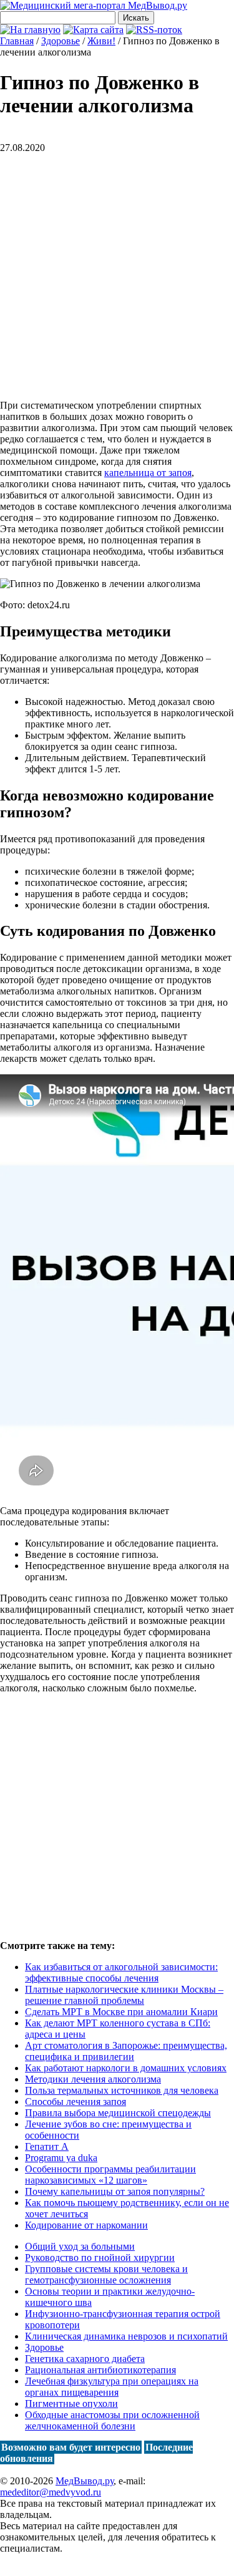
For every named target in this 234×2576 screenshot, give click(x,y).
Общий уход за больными (80, 2246)
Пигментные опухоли (71, 2403)
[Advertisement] (117, 270)
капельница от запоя (148, 473)
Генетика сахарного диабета (85, 2359)
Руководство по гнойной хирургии (100, 2258)
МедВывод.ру (85, 2481)
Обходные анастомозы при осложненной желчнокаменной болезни (112, 2420)
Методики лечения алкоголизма (93, 2079)
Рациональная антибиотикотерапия (100, 2370)
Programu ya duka (61, 2158)
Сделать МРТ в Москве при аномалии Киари (121, 2012)
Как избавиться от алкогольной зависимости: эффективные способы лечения (121, 1972)
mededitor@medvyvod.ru (51, 2492)
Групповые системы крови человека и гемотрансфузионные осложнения (106, 2274)
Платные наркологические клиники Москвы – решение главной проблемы (124, 1995)
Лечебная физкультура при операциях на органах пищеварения (112, 2387)
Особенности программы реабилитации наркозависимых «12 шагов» (110, 2175)
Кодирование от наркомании (86, 2225)
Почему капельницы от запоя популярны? (115, 2191)
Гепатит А (47, 2146)
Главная (17, 41)
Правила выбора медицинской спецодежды (118, 2113)
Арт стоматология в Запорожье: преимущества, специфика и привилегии (126, 2051)
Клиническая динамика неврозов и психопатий (126, 2336)
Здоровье (44, 2347)
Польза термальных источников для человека (122, 2090)
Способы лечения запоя (76, 2102)
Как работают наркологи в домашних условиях (126, 2068)
